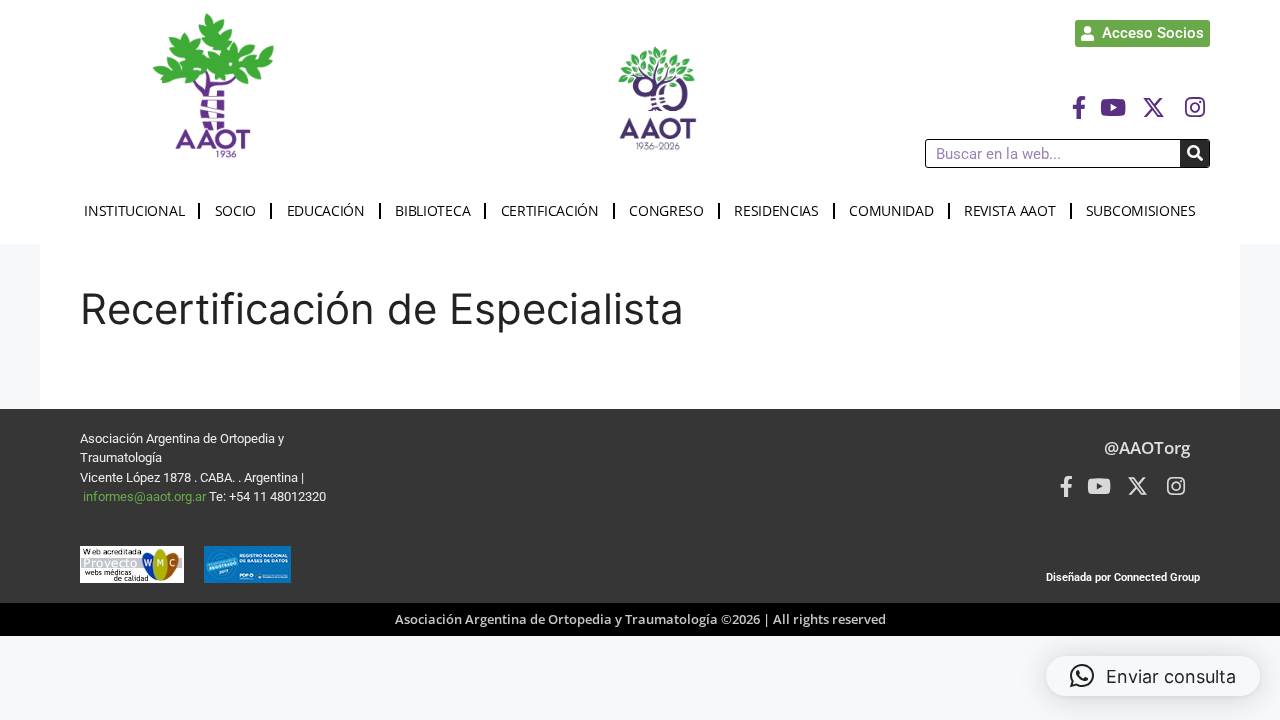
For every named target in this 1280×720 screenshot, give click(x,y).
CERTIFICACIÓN (550, 210)
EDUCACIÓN (326, 210)
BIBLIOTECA (432, 210)
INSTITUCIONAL (134, 210)
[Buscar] (1194, 153)
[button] (1153, 676)
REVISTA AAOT (1009, 210)
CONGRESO (666, 210)
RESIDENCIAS (776, 210)
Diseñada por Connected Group (1123, 577)
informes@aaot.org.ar (146, 496)
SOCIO (236, 210)
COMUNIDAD (891, 210)
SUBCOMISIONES (1141, 210)
